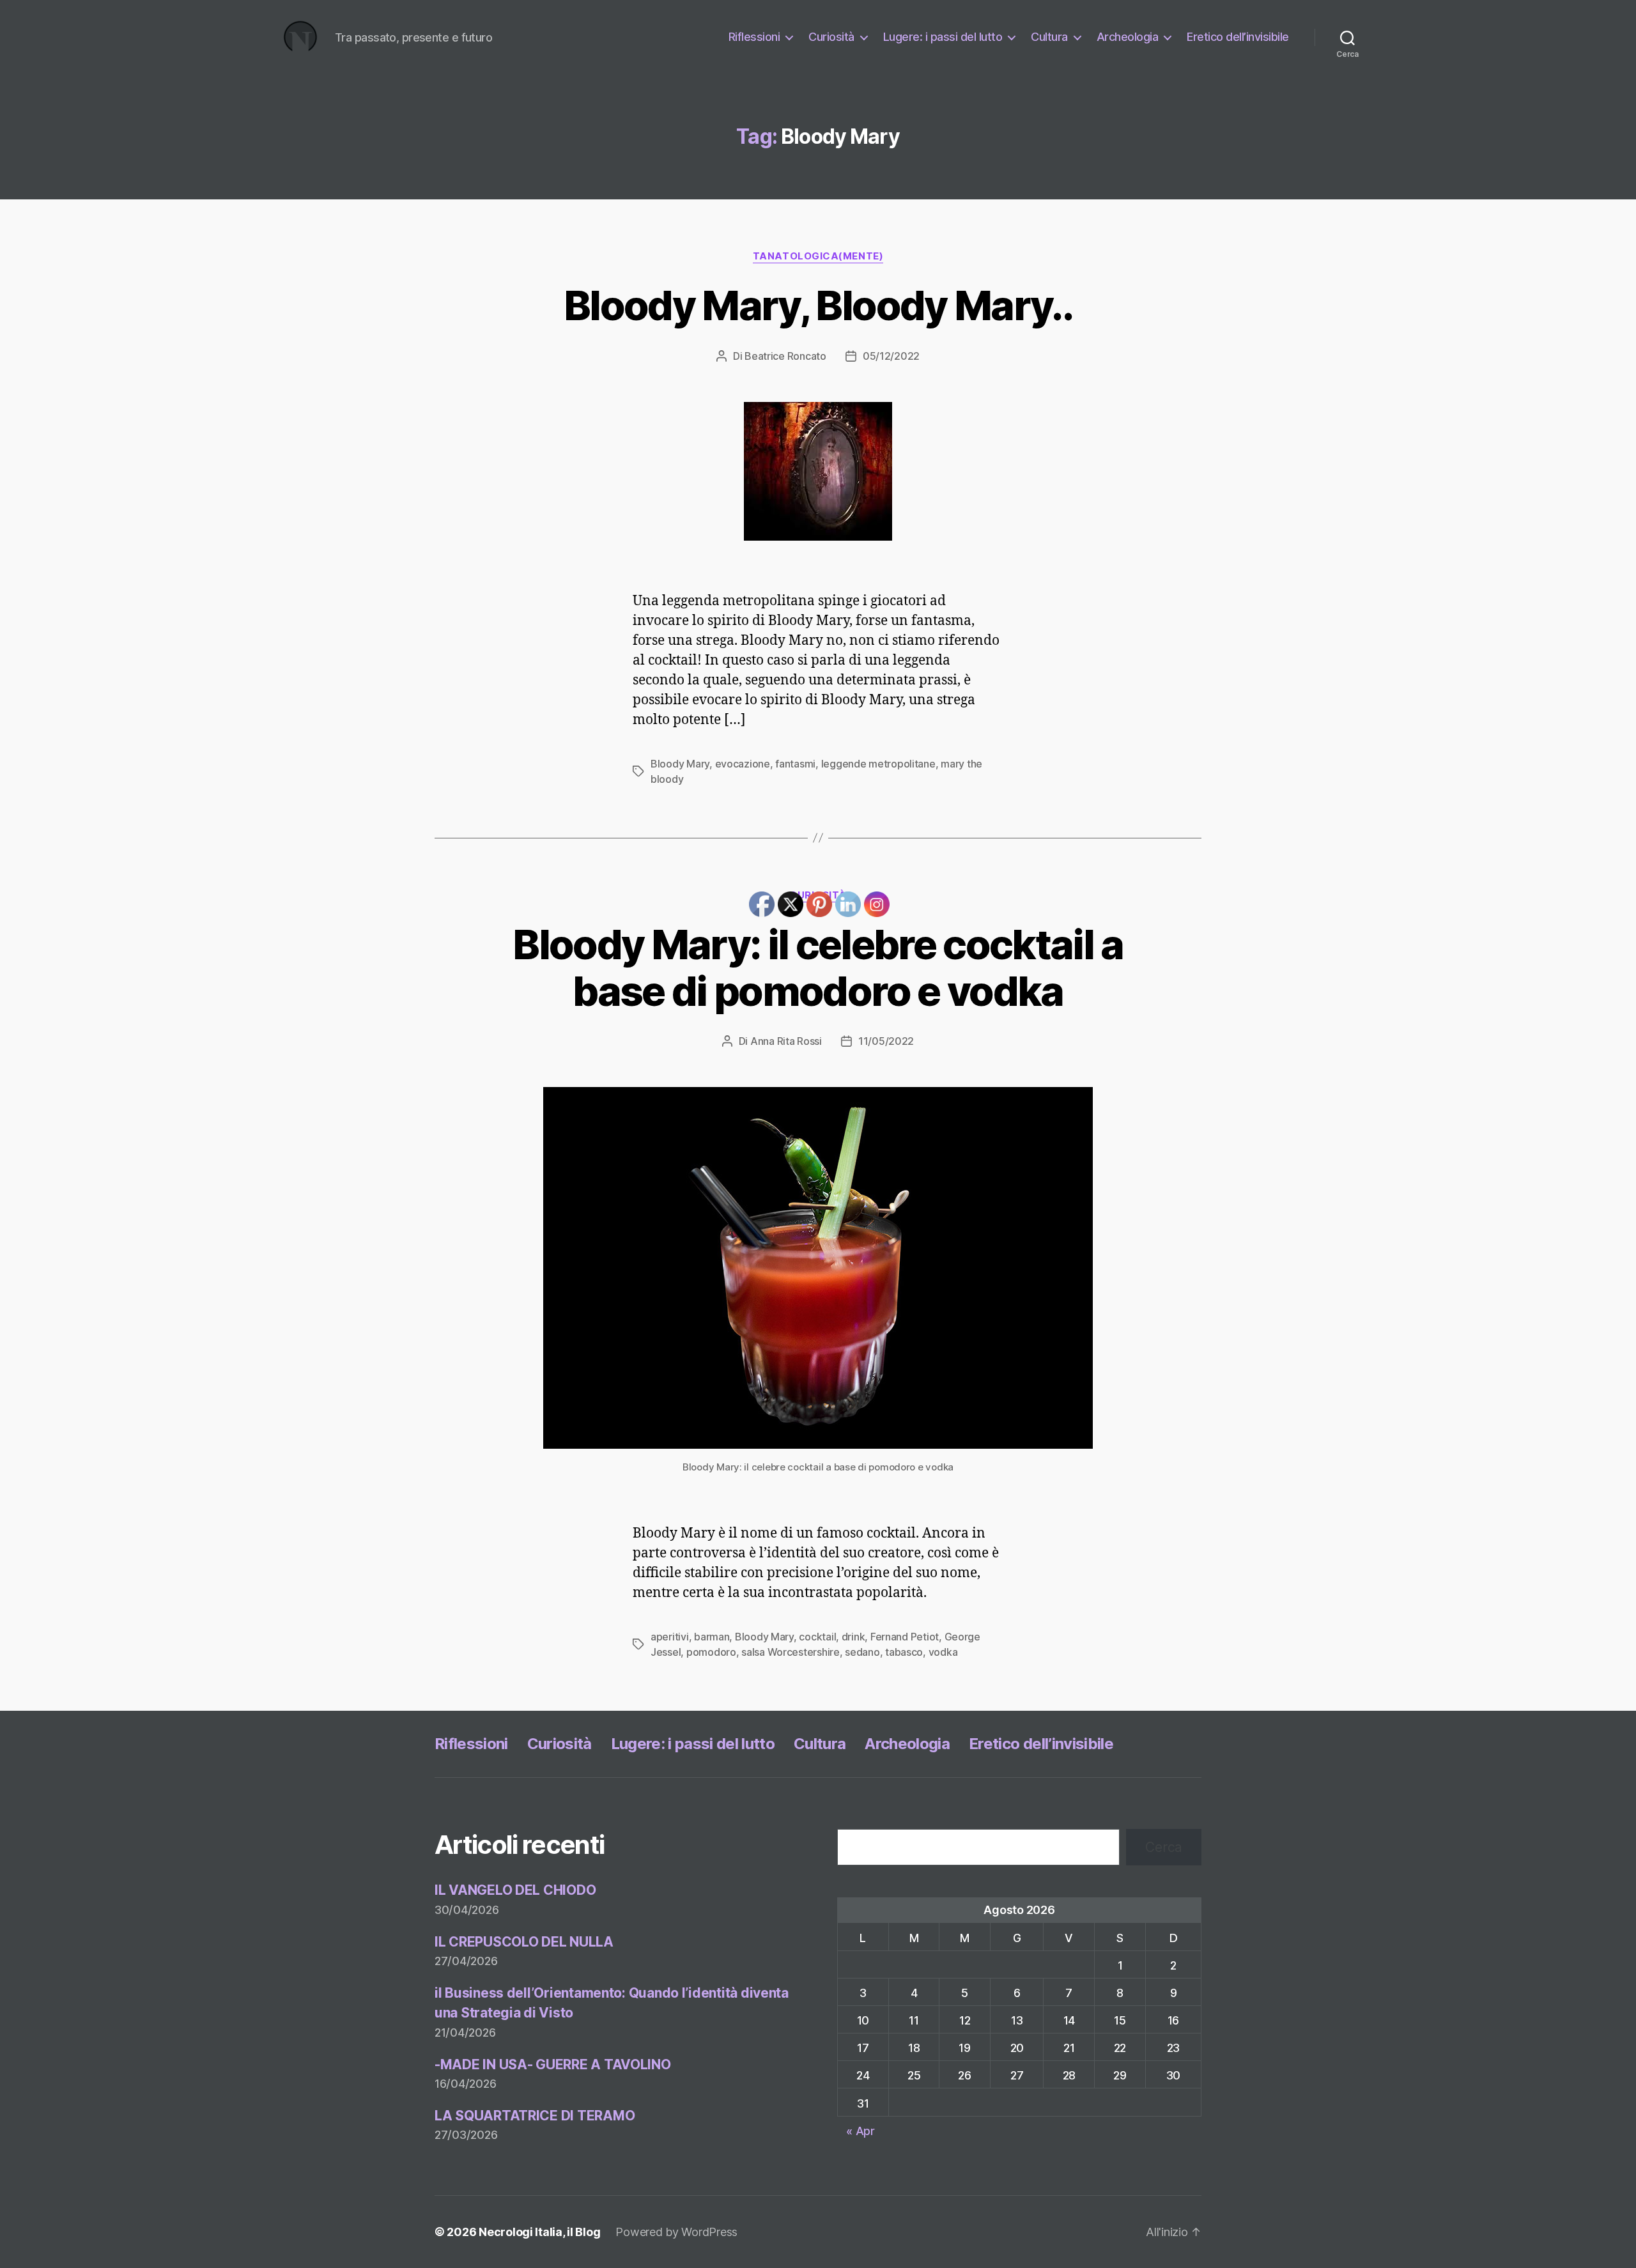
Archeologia (1128, 37)
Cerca (1164, 1847)
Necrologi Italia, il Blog (539, 2232)
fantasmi (795, 764)
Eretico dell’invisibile (1238, 37)
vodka (943, 1652)
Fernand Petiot (905, 1637)
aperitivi (670, 1637)
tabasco (904, 1652)
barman (712, 1637)
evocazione (743, 764)
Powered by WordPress (676, 2232)
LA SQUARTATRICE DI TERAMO (535, 2116)
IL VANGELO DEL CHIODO (515, 1890)
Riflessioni (754, 37)
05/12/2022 (891, 356)
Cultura (1049, 37)
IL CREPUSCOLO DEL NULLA (524, 1942)
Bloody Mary (680, 764)
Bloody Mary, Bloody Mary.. (818, 305)
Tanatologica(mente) (818, 256)
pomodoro (711, 1652)
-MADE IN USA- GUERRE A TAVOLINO (553, 2064)
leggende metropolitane (878, 764)
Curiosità (831, 37)
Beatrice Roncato (785, 356)
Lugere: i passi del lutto (943, 37)
